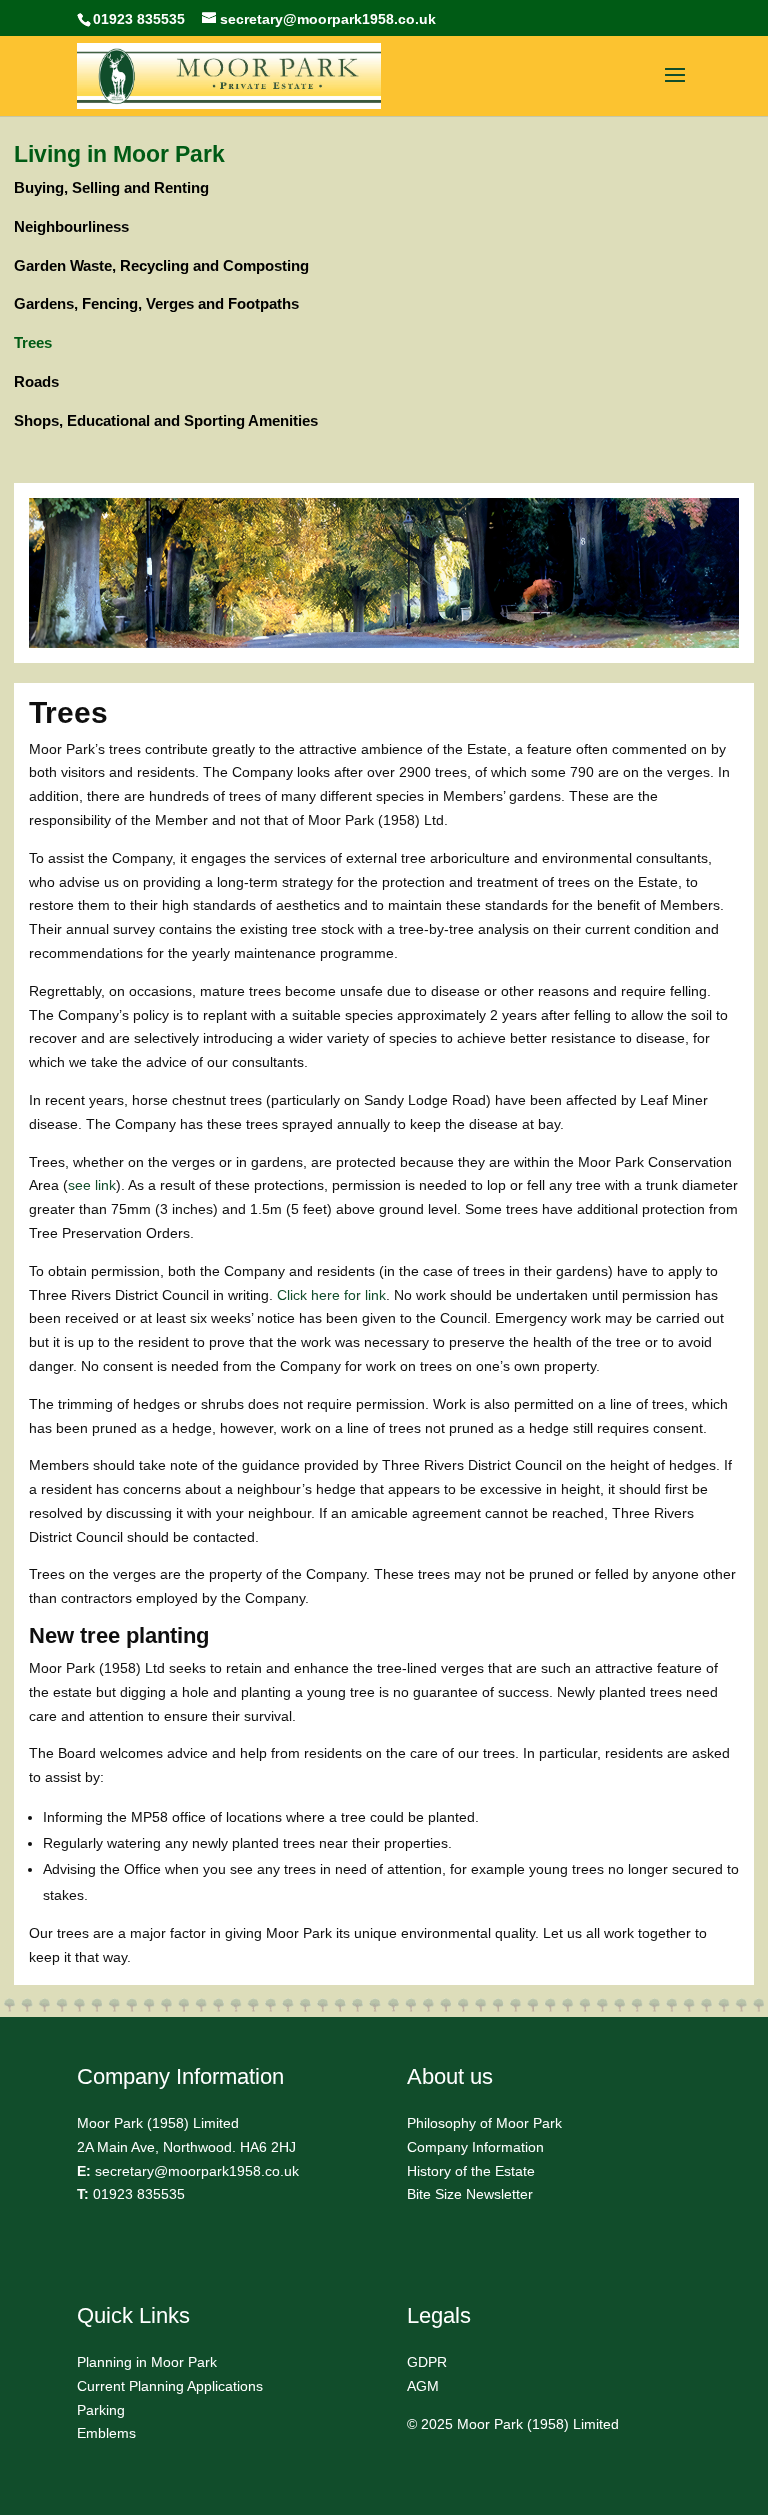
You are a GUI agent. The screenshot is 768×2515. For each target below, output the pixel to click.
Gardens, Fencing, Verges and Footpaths (156, 303)
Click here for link (331, 1295)
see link (92, 1185)
